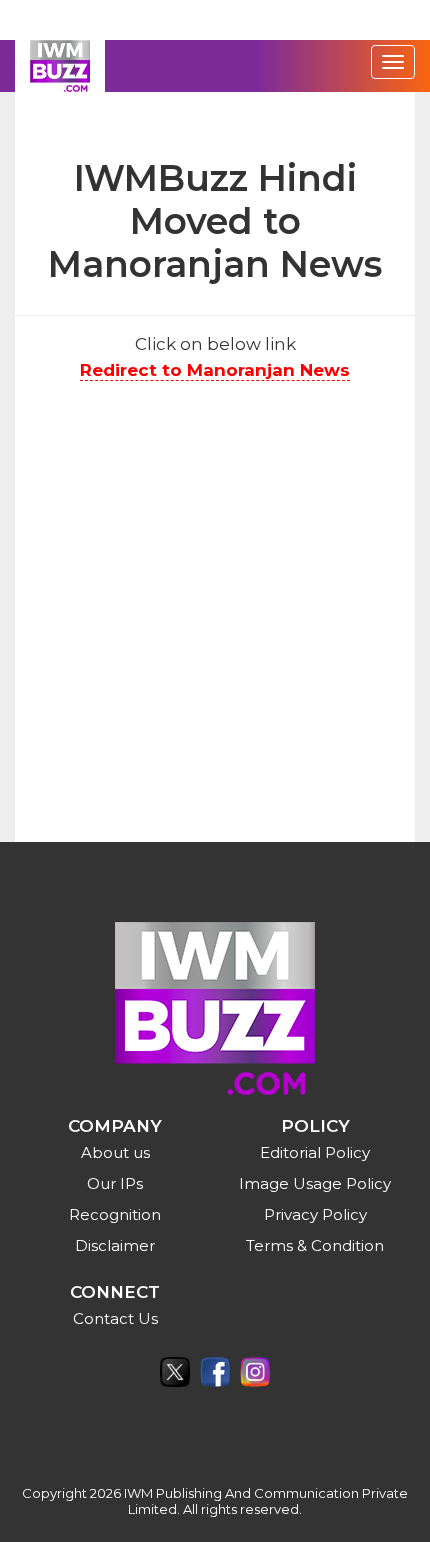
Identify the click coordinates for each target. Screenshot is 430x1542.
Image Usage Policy (315, 1183)
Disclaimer (115, 1245)
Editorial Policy (315, 1152)
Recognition (115, 1214)
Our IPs (115, 1183)
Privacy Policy (315, 1214)
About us (115, 1152)
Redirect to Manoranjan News (215, 370)
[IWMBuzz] (60, 66)
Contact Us (115, 1318)
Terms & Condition (315, 1245)
